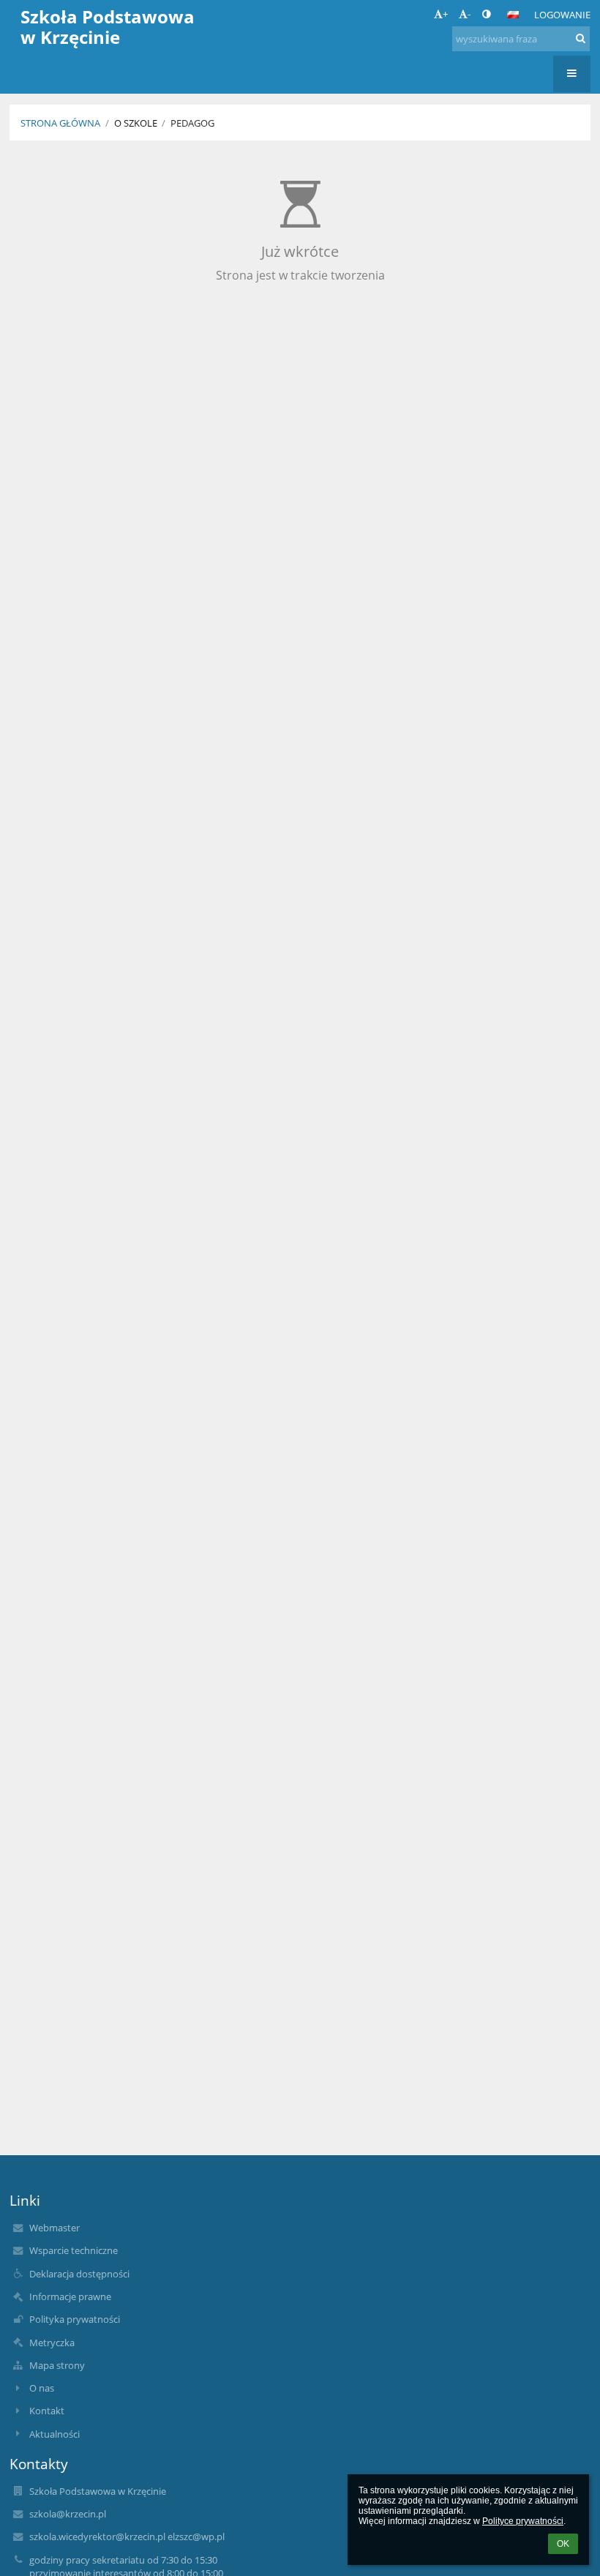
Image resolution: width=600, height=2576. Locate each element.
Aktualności (55, 2434)
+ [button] (445, 14)
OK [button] (563, 2544)
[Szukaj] (581, 38)
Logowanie (562, 15)
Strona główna (60, 123)
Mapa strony (57, 2365)
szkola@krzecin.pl (68, 2514)
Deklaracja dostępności (79, 2274)
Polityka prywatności (75, 2319)
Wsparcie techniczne (74, 2250)
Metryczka (52, 2343)
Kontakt (47, 2411)
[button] (486, 14)
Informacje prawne (70, 2296)
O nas (42, 2388)
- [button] (469, 14)
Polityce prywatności (523, 2521)
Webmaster (55, 2228)
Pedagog (192, 123)
